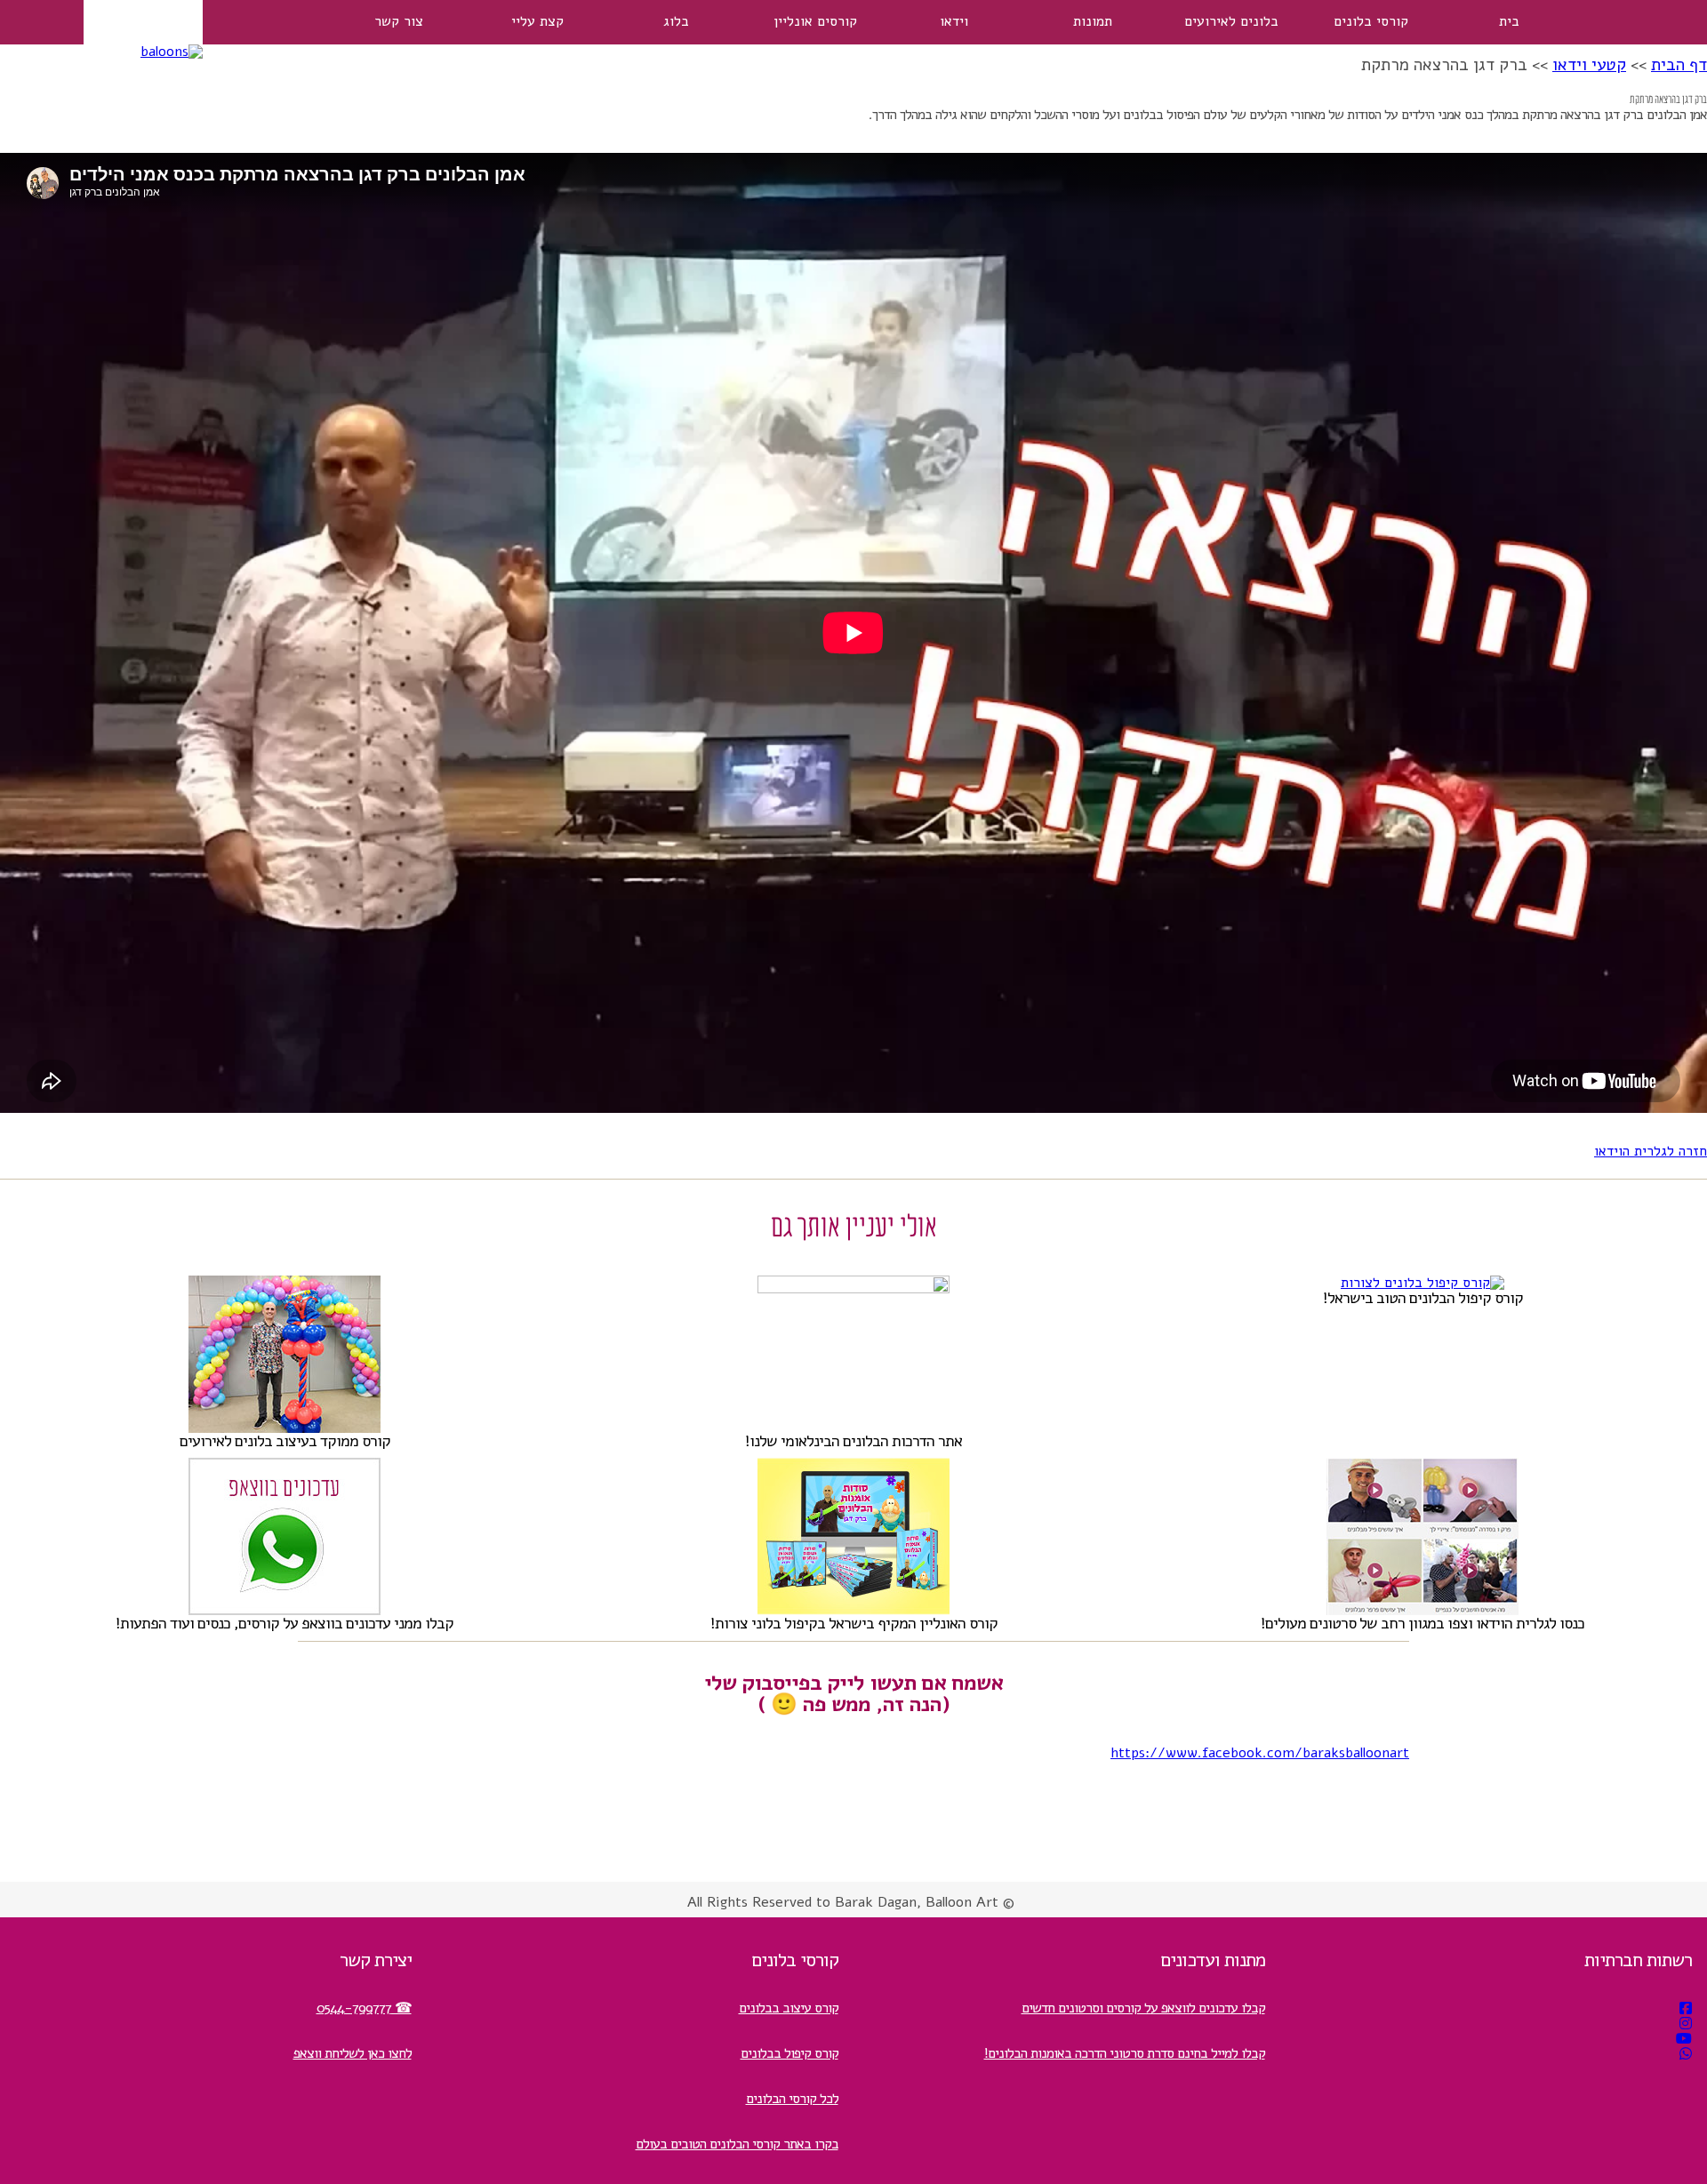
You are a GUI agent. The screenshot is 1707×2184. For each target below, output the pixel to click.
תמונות (1093, 21)
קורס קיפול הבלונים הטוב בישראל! (1423, 1298)
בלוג (676, 21)
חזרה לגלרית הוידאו (1651, 1151)
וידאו (954, 21)
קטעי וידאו (1589, 65)
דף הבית (1679, 65)
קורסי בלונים (1371, 21)
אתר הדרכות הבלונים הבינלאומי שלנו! (853, 1441)
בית (1509, 21)
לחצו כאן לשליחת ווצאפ (353, 2053)
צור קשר (399, 21)
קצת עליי (537, 21)
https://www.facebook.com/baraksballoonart (1260, 1753)
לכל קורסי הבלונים (792, 2099)
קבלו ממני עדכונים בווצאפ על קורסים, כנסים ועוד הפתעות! (284, 1623)
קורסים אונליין (815, 21)
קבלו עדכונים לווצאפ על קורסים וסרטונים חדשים (1143, 2008)
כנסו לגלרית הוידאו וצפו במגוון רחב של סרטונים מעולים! (1422, 1623)
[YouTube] (1684, 2039)
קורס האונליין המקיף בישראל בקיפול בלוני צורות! (854, 1623)
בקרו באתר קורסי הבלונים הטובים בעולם (737, 2144)
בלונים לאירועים (1231, 21)
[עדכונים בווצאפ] (1686, 2054)
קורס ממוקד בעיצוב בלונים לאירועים (285, 1441)
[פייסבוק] (1686, 2009)
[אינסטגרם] (1686, 2024)
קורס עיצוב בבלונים (789, 2008)
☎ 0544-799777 (364, 2008)
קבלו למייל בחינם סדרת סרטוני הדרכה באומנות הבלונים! (1125, 2053)
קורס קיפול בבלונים (789, 2053)
